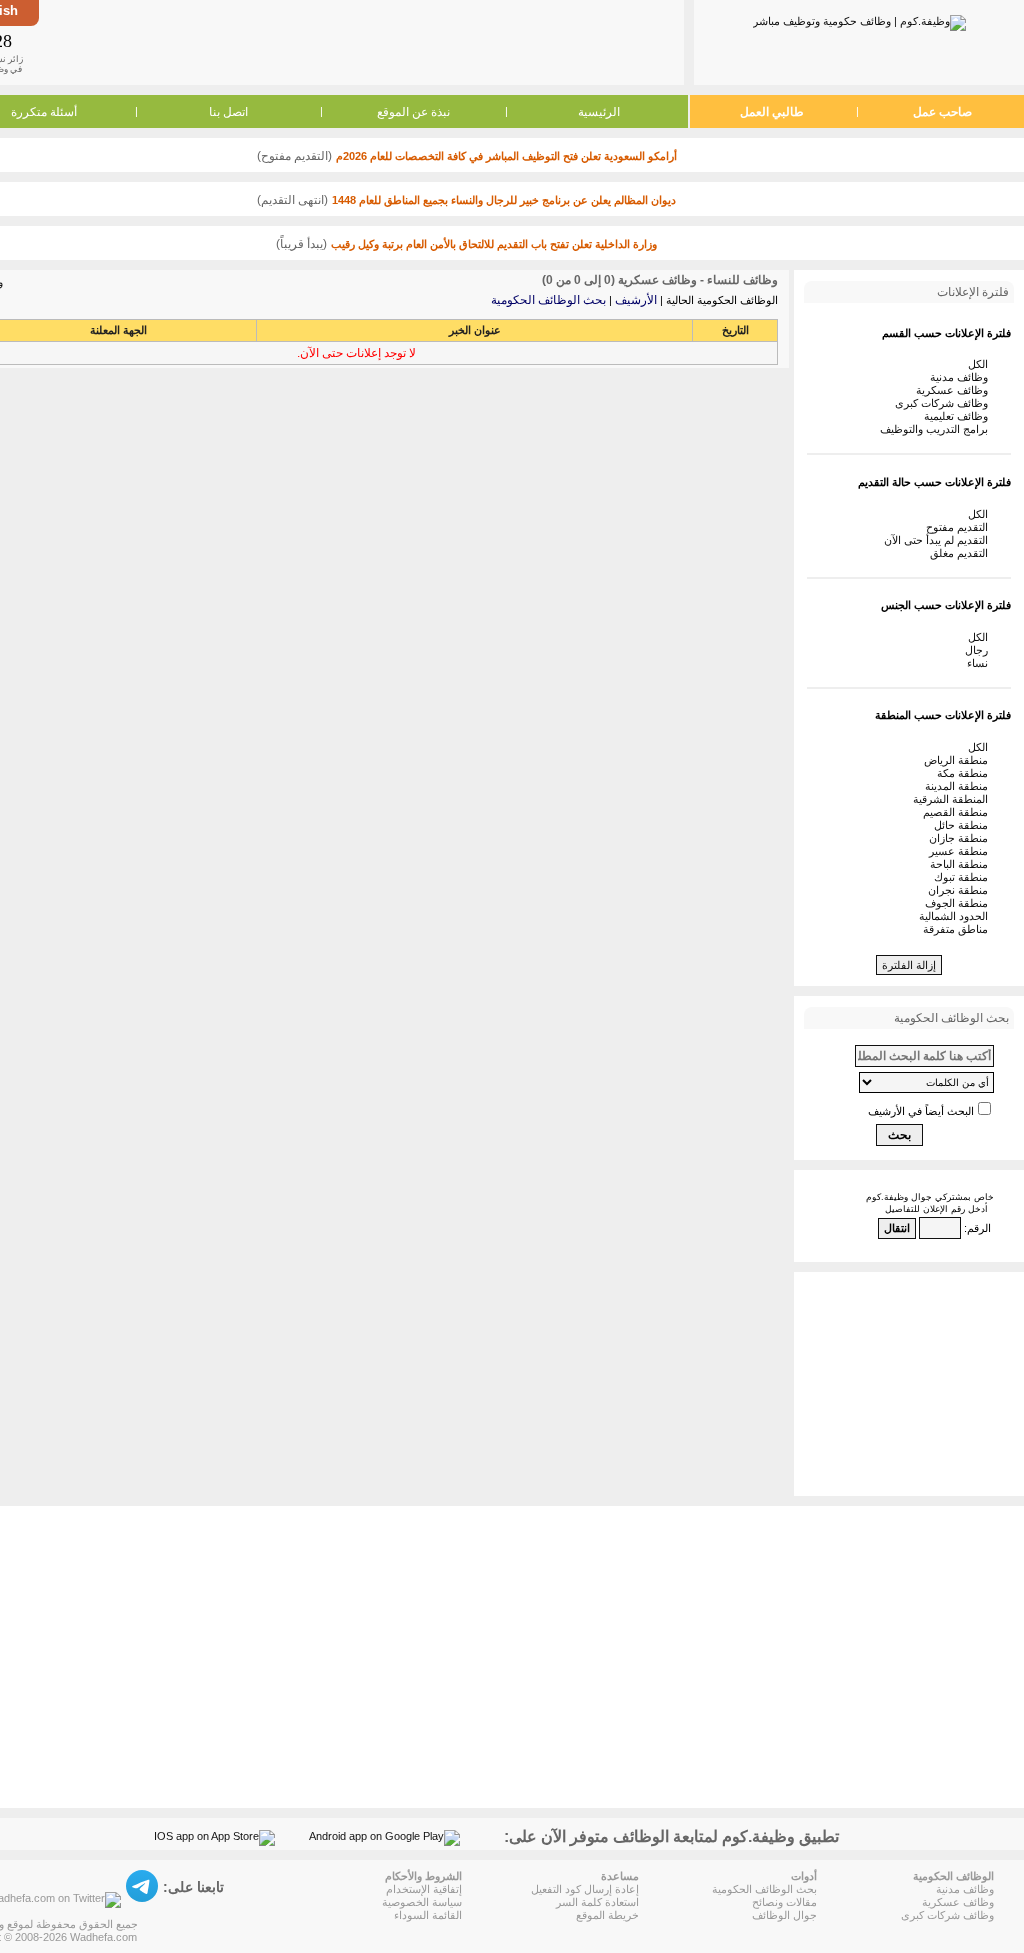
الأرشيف (636, 300)
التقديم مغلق (962, 553)
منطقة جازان (961, 838)
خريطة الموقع (607, 1915)
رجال (979, 650)
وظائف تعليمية (959, 416)
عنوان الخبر (475, 330)
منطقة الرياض (959, 760)
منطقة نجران (961, 890)
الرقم (979, 1228)
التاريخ (735, 330)
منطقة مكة (965, 773)
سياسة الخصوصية (422, 1902)
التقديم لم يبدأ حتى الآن (939, 540)
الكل (981, 364)
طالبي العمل (772, 112)
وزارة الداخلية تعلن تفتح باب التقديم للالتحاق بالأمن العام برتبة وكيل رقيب (494, 244)
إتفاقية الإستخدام (424, 1889)
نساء (980, 663)
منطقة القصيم (958, 812)
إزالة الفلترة (909, 965)
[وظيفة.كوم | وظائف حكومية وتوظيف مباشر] (859, 19)
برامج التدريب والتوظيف (937, 429)
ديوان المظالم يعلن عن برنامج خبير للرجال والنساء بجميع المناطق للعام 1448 (504, 200)
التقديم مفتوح (960, 527)
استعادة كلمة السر (597, 1902)
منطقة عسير (961, 851)
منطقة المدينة (959, 786)
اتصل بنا (228, 112)
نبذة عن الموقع (413, 112)
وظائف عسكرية (955, 390)
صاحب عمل (942, 112)
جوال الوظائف (784, 1915)
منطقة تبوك (964, 877)
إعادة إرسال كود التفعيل (585, 1889)
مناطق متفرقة (958, 929)
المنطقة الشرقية (953, 799)
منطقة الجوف (959, 903)
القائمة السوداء (428, 1915)
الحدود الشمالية (956, 916)
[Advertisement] (360, 42)
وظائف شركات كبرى (944, 403)
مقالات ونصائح (784, 1902)
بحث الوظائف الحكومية (548, 300)
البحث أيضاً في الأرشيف (921, 1111)
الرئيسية (599, 112)
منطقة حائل (964, 825)
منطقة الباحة (962, 864)
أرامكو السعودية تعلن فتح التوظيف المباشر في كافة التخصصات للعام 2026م (506, 156)
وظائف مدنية (962, 377)
